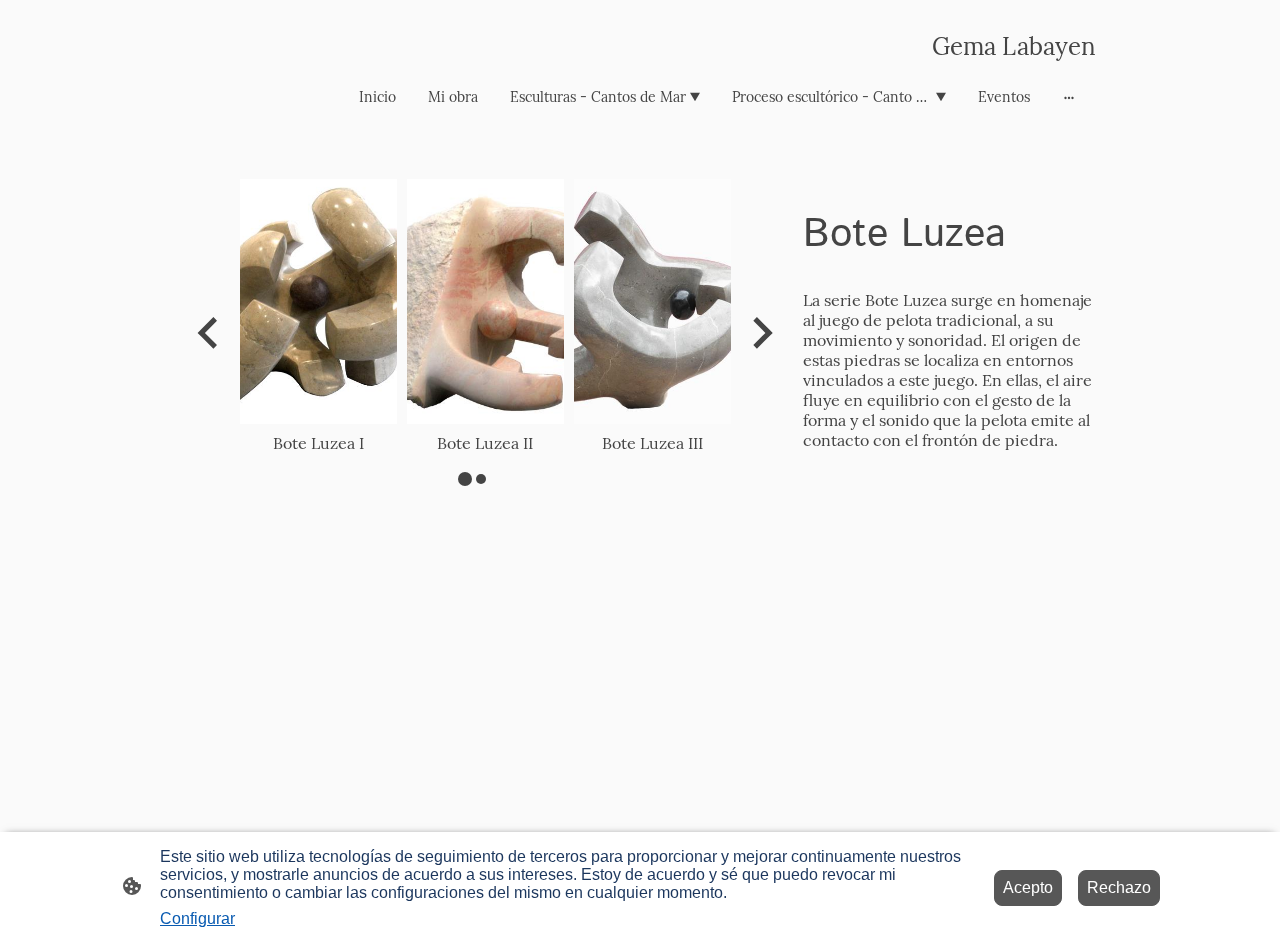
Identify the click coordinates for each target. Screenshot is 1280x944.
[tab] (465, 479)
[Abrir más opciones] (1069, 97)
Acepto (1028, 887)
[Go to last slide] (209, 333)
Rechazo (1119, 887)
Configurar (197, 918)
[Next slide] (760, 333)
